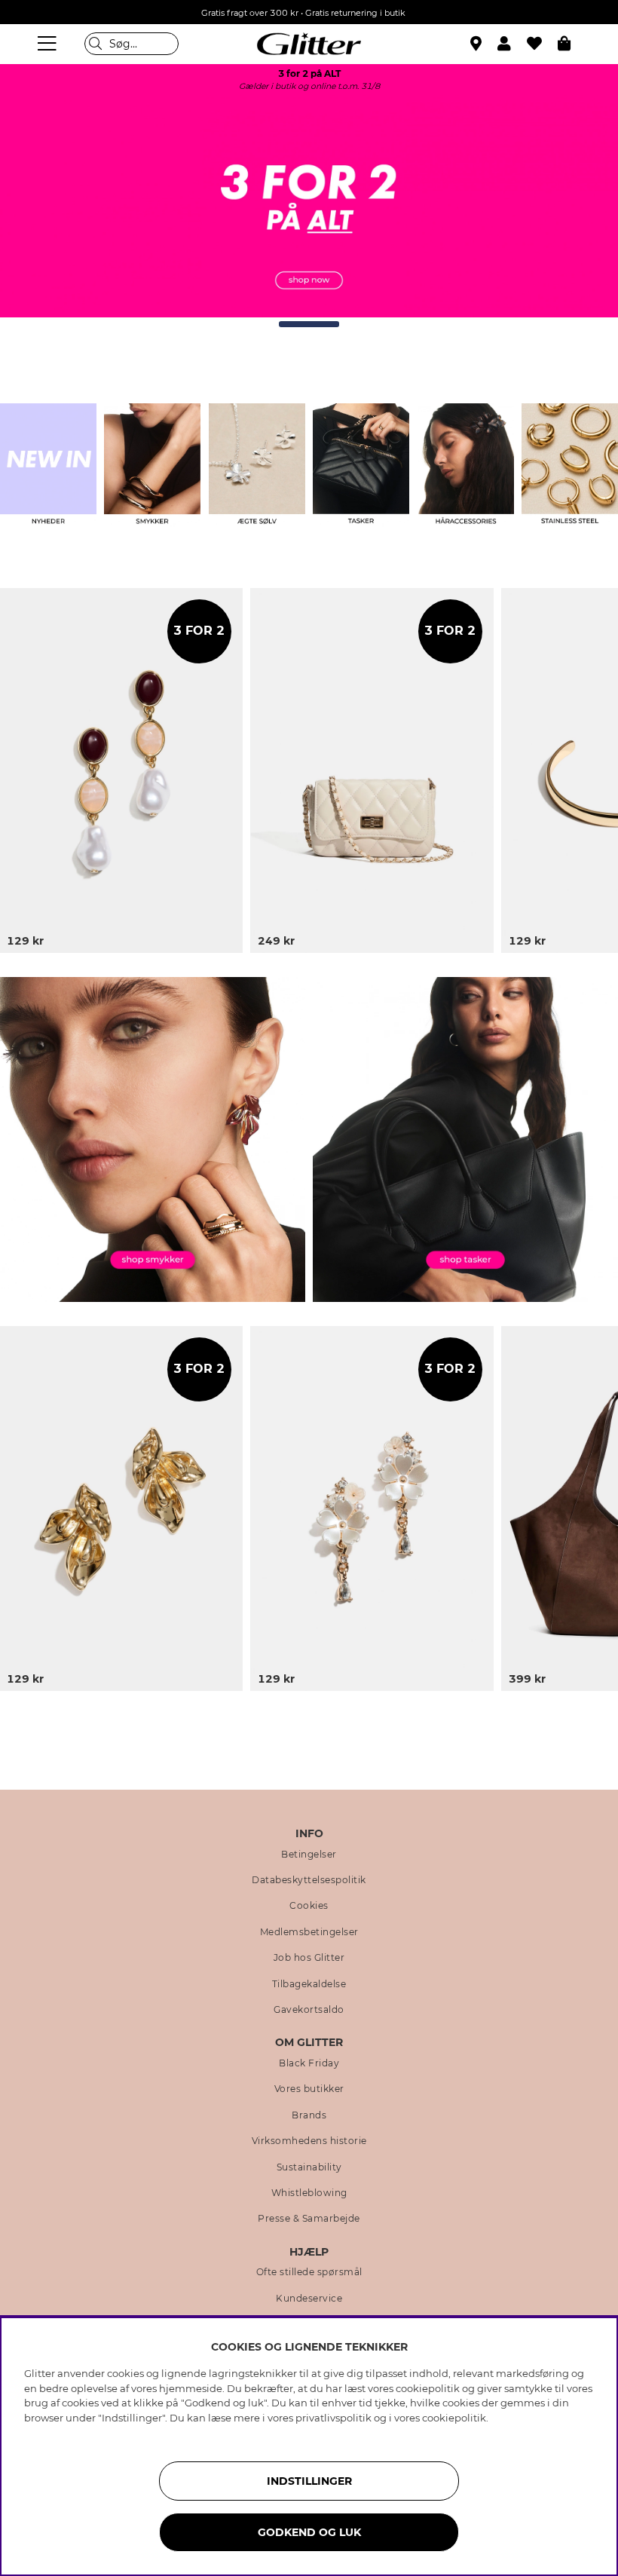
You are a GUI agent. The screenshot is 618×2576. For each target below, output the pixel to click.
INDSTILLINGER (309, 2481)
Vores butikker (309, 2089)
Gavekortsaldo (309, 2010)
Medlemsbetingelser (309, 1932)
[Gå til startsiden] (309, 44)
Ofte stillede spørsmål (309, 2272)
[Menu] (49, 44)
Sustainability (309, 2167)
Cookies (309, 1906)
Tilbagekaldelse (309, 1984)
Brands (309, 2115)
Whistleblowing (309, 2193)
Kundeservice (309, 2299)
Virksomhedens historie (309, 2141)
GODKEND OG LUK (309, 2532)
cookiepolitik (454, 2418)
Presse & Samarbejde (309, 2219)
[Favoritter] (542, 44)
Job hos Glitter (309, 1958)
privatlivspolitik (333, 2418)
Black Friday (309, 2063)
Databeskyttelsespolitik (309, 1880)
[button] (512, 44)
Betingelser (309, 1855)
